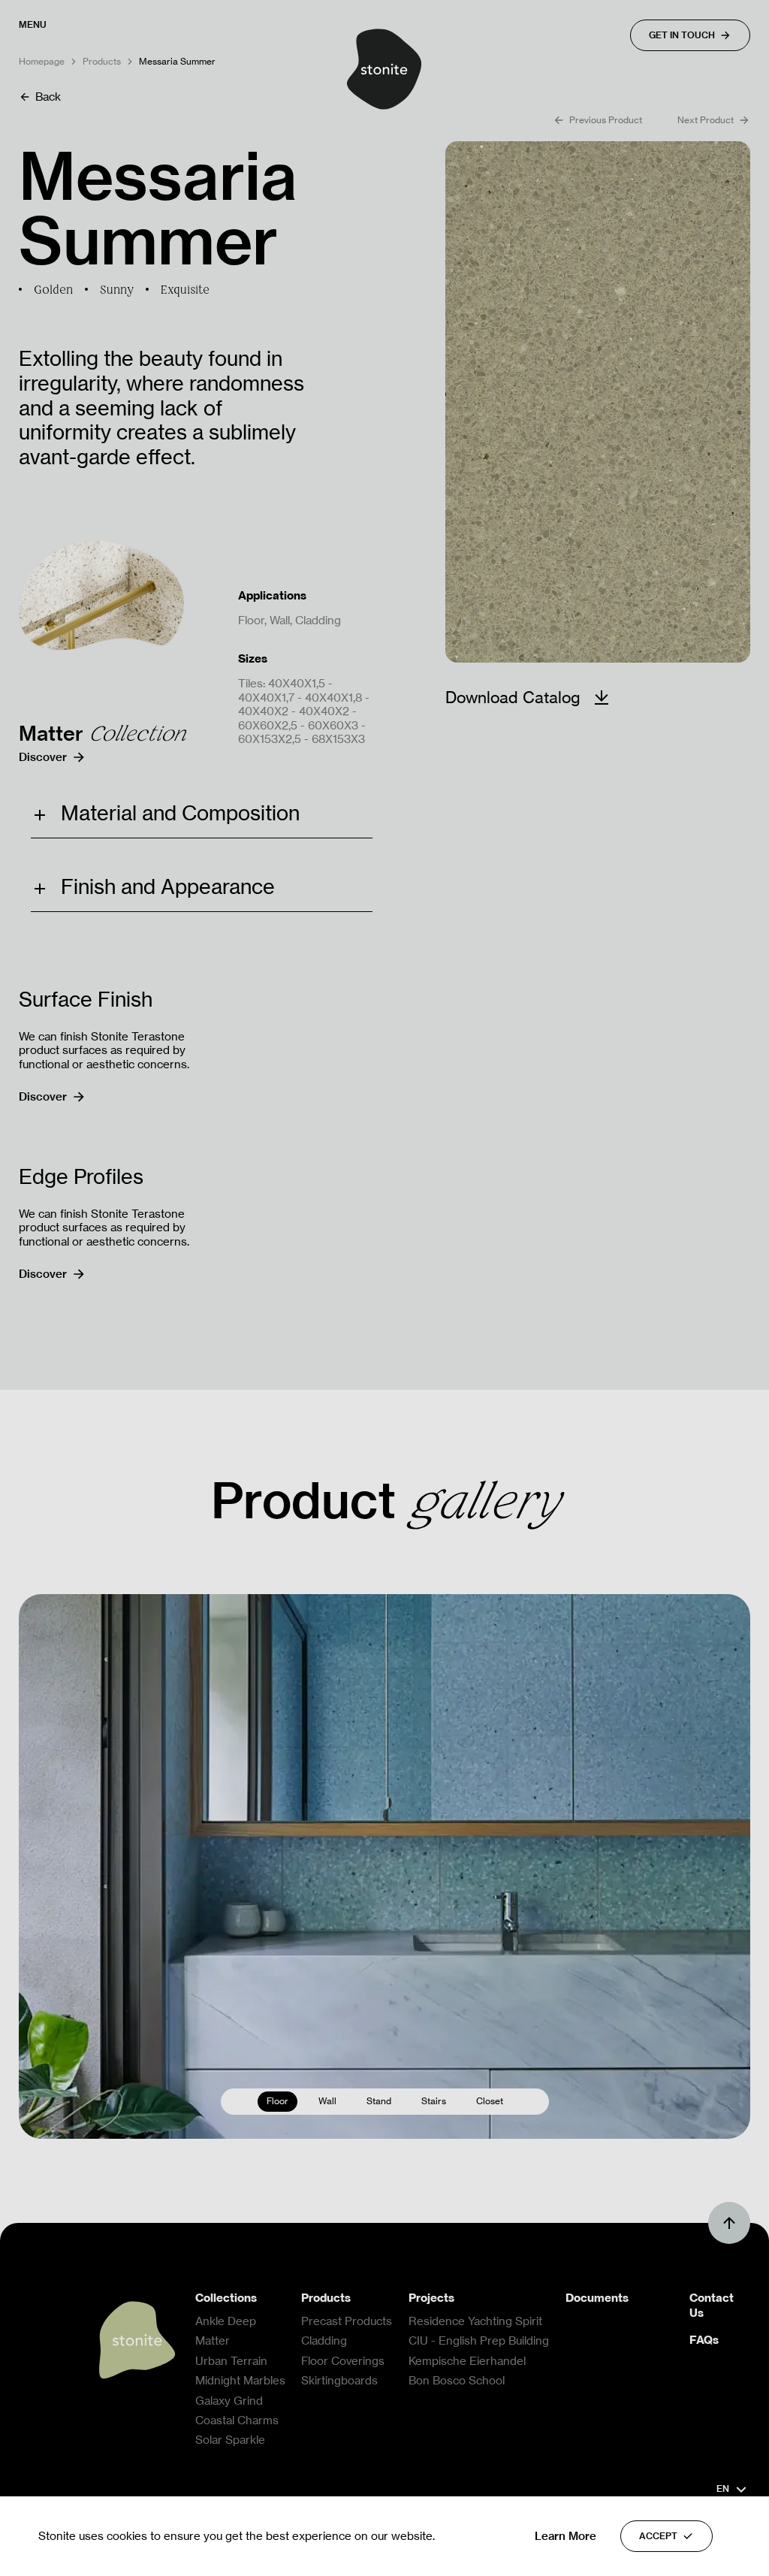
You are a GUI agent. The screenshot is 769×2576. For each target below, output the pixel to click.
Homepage (42, 62)
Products (102, 62)
